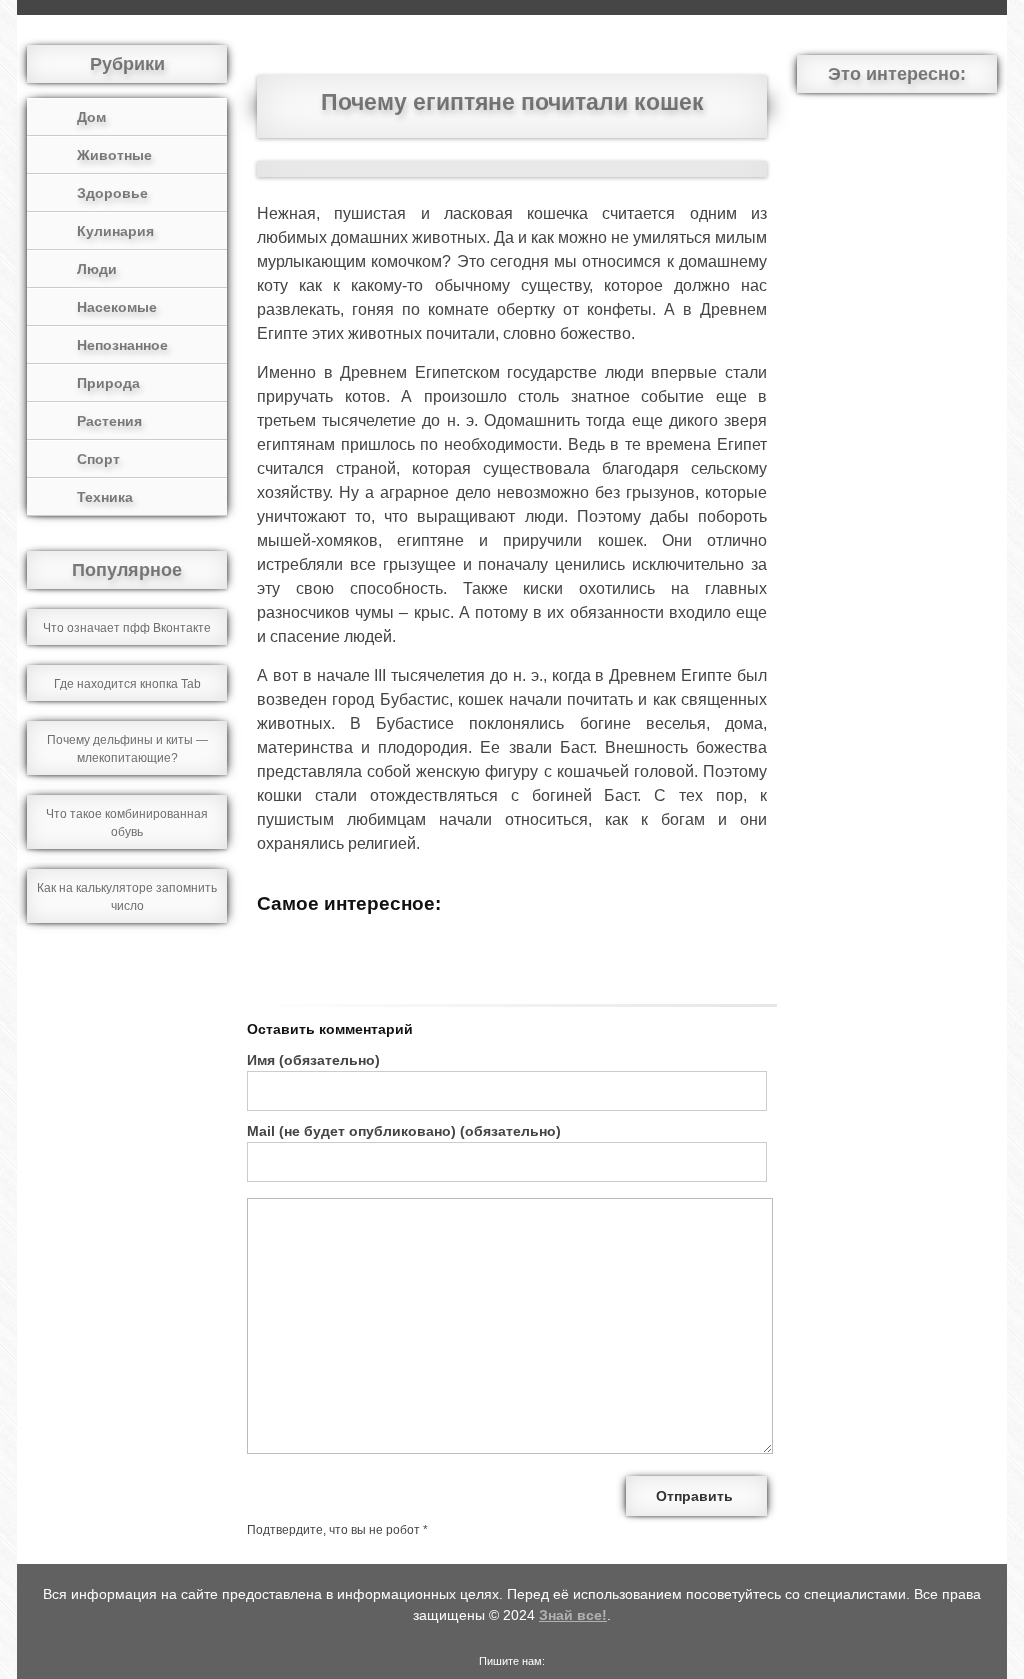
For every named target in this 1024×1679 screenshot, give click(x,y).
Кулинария (115, 231)
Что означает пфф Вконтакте (127, 628)
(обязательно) (313, 1060)
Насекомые (117, 307)
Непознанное (122, 345)
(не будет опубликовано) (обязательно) (404, 1131)
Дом (91, 117)
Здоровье (112, 193)
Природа (108, 383)
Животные (114, 155)
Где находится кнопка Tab (127, 684)
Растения (109, 421)
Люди (97, 269)
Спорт (98, 459)
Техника (105, 497)
